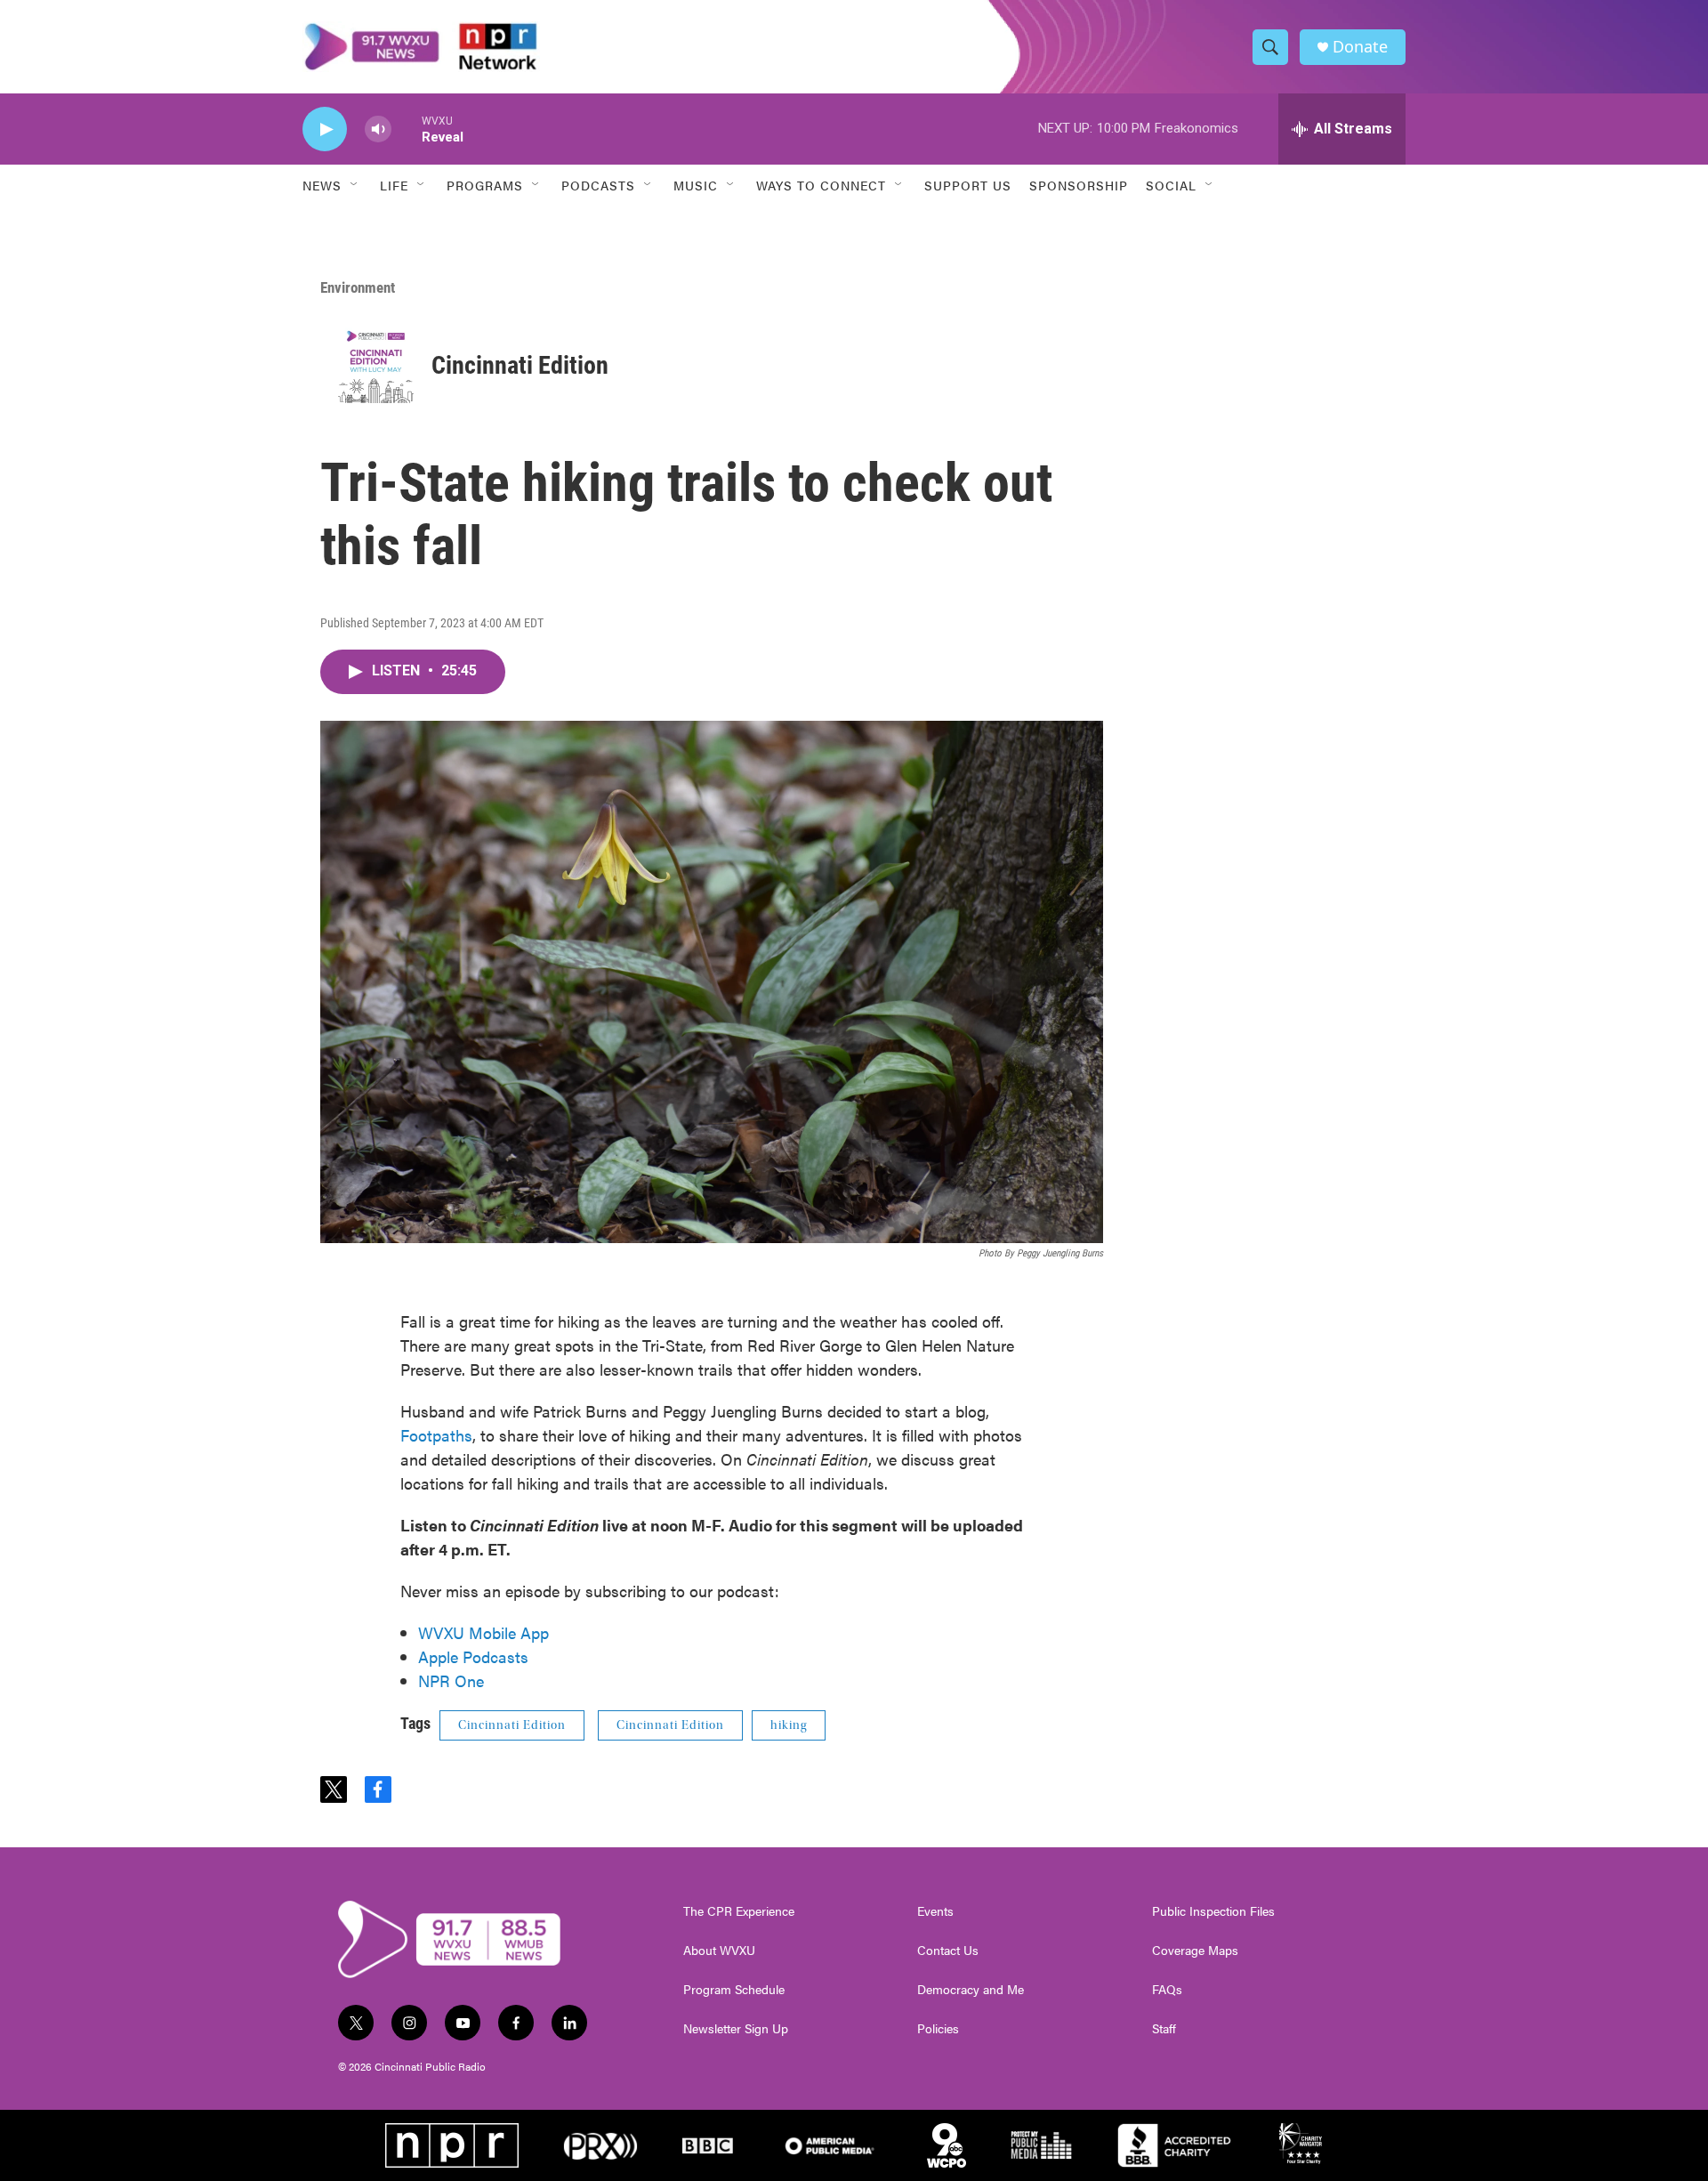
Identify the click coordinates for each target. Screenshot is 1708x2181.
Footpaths (436, 1435)
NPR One (451, 1680)
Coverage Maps (1195, 1951)
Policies (938, 2029)
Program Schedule (734, 1990)
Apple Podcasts (473, 1656)
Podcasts (598, 185)
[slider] (407, 129)
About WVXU (719, 1951)
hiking (789, 1725)
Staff (1164, 2029)
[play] (325, 129)
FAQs (1167, 1990)
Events (935, 1911)
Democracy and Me (971, 1990)
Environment (358, 287)
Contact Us (948, 1951)
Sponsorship (1079, 185)
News (322, 185)
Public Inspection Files (1213, 1911)
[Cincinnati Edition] (376, 365)
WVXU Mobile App (483, 1632)
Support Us (968, 185)
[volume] (378, 129)
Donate (1360, 47)
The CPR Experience (739, 1911)
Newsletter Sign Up (736, 2029)
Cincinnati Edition (520, 365)
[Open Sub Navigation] (355, 185)
